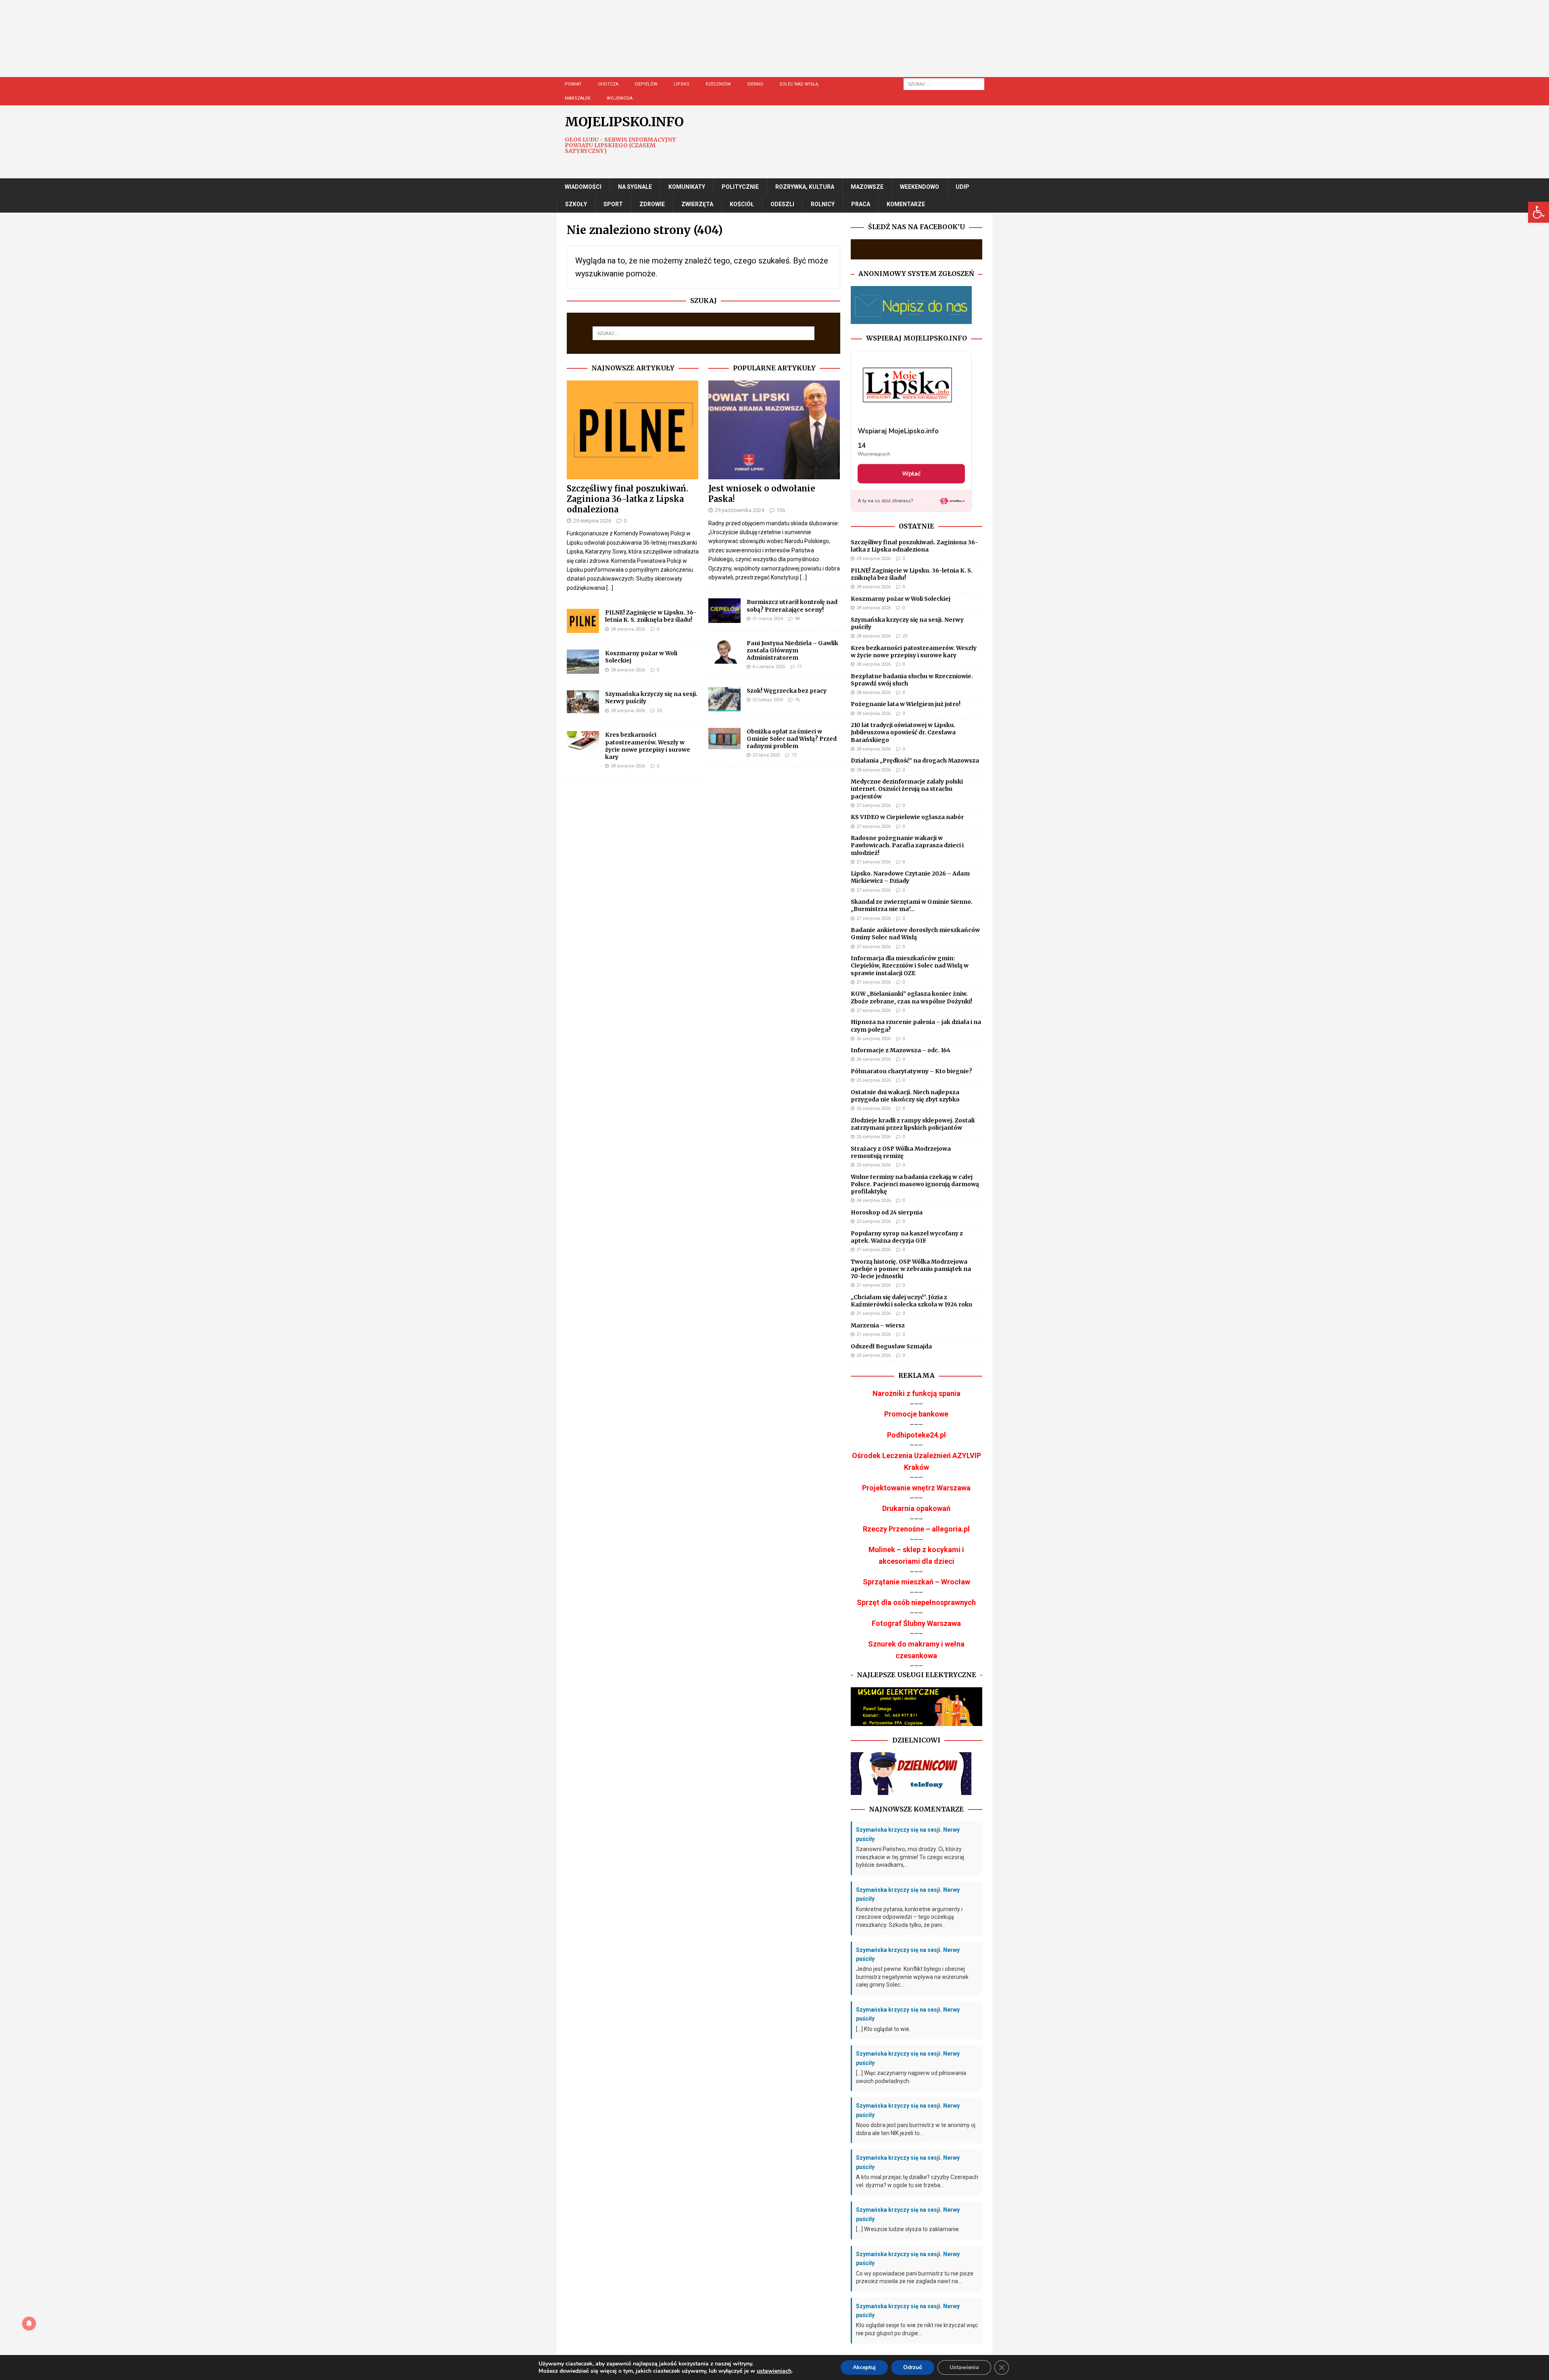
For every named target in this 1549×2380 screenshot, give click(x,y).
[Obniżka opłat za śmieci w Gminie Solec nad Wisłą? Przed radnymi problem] (724, 739)
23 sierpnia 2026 (874, 1221)
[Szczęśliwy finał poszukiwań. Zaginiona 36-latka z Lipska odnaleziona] (633, 430)
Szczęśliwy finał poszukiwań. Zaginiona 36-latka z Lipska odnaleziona (627, 499)
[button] (1539, 212)
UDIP (962, 187)
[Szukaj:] (944, 84)
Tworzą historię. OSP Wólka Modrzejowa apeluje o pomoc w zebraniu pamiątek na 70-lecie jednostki (911, 1269)
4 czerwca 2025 (769, 667)
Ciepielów (646, 84)
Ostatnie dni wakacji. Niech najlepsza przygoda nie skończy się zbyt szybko (905, 1096)
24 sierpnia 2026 (874, 1200)
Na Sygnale (635, 187)
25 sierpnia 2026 (874, 1080)
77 (799, 667)
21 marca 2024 (768, 619)
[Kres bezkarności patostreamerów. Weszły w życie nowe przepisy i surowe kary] (583, 742)
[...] (610, 588)
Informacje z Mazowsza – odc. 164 (901, 1050)
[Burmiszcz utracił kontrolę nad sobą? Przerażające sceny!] (724, 610)
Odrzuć (913, 2367)
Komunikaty (687, 187)
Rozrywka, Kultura (805, 187)
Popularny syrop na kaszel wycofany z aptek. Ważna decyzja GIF (907, 1237)
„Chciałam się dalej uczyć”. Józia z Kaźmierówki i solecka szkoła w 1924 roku (911, 1301)
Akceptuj (864, 2367)
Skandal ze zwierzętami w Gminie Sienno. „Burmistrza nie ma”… (912, 905)
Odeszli (782, 204)
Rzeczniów (718, 84)
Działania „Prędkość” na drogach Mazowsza (915, 761)
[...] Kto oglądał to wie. (883, 2029)
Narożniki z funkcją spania (916, 1393)
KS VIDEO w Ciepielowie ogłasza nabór (907, 817)
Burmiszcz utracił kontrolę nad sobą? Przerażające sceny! (792, 606)
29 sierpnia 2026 (592, 521)
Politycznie (740, 187)
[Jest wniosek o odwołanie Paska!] (774, 430)
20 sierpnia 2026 (874, 1355)
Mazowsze (867, 187)
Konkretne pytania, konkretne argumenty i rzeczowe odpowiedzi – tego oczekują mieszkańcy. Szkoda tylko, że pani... (909, 1917)
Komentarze (906, 204)
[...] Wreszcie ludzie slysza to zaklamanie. (908, 2229)
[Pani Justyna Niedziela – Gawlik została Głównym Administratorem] (724, 652)
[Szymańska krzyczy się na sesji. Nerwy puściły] (583, 702)
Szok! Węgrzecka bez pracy (787, 691)
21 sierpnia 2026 (874, 1250)
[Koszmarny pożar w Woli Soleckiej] (583, 662)
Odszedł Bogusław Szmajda (891, 1346)
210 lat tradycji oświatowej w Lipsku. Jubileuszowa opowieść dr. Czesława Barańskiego (903, 732)
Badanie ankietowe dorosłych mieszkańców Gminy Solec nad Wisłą (915, 934)
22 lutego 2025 (768, 700)
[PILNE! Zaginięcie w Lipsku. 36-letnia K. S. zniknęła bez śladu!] (583, 621)
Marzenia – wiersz (878, 1325)
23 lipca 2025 (766, 755)
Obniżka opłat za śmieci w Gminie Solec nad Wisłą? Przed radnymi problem (792, 739)
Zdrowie (652, 204)
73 (794, 755)
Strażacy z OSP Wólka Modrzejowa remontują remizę (901, 1152)
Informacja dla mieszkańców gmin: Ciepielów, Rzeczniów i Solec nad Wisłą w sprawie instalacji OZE (910, 965)
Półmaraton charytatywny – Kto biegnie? (911, 1071)
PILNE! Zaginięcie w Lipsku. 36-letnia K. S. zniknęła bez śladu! (651, 616)
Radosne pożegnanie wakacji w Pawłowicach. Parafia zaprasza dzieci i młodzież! (907, 845)
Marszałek (578, 98)
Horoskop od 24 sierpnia (887, 1212)
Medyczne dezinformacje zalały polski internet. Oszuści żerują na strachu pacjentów (907, 789)
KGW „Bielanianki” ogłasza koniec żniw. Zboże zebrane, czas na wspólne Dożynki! (911, 997)
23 (659, 711)
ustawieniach (774, 2371)
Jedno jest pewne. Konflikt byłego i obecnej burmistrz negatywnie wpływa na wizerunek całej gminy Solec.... (912, 1977)
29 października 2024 (739, 510)
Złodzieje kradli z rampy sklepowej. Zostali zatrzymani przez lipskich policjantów (913, 1124)
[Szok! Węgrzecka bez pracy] (724, 699)
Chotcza (608, 84)
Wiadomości (583, 187)
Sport (613, 204)
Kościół (742, 204)
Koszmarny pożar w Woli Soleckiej (901, 599)
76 (797, 700)
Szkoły (576, 204)
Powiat (573, 84)
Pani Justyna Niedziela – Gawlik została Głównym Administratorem (792, 650)
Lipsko (682, 84)
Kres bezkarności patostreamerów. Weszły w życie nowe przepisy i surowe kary (648, 746)
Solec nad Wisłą (799, 84)
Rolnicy (823, 204)
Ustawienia (964, 2367)
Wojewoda (620, 98)
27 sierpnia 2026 (874, 806)
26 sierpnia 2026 (874, 1039)
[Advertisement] (799, 46)
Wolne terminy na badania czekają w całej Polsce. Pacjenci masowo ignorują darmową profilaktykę (915, 1184)
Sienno (755, 84)
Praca (861, 204)
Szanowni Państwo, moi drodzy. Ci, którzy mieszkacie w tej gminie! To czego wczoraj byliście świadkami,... (910, 1857)
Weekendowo (920, 187)
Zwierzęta (697, 204)
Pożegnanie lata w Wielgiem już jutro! (906, 704)
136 (781, 510)
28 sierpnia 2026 (628, 629)
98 (797, 619)
